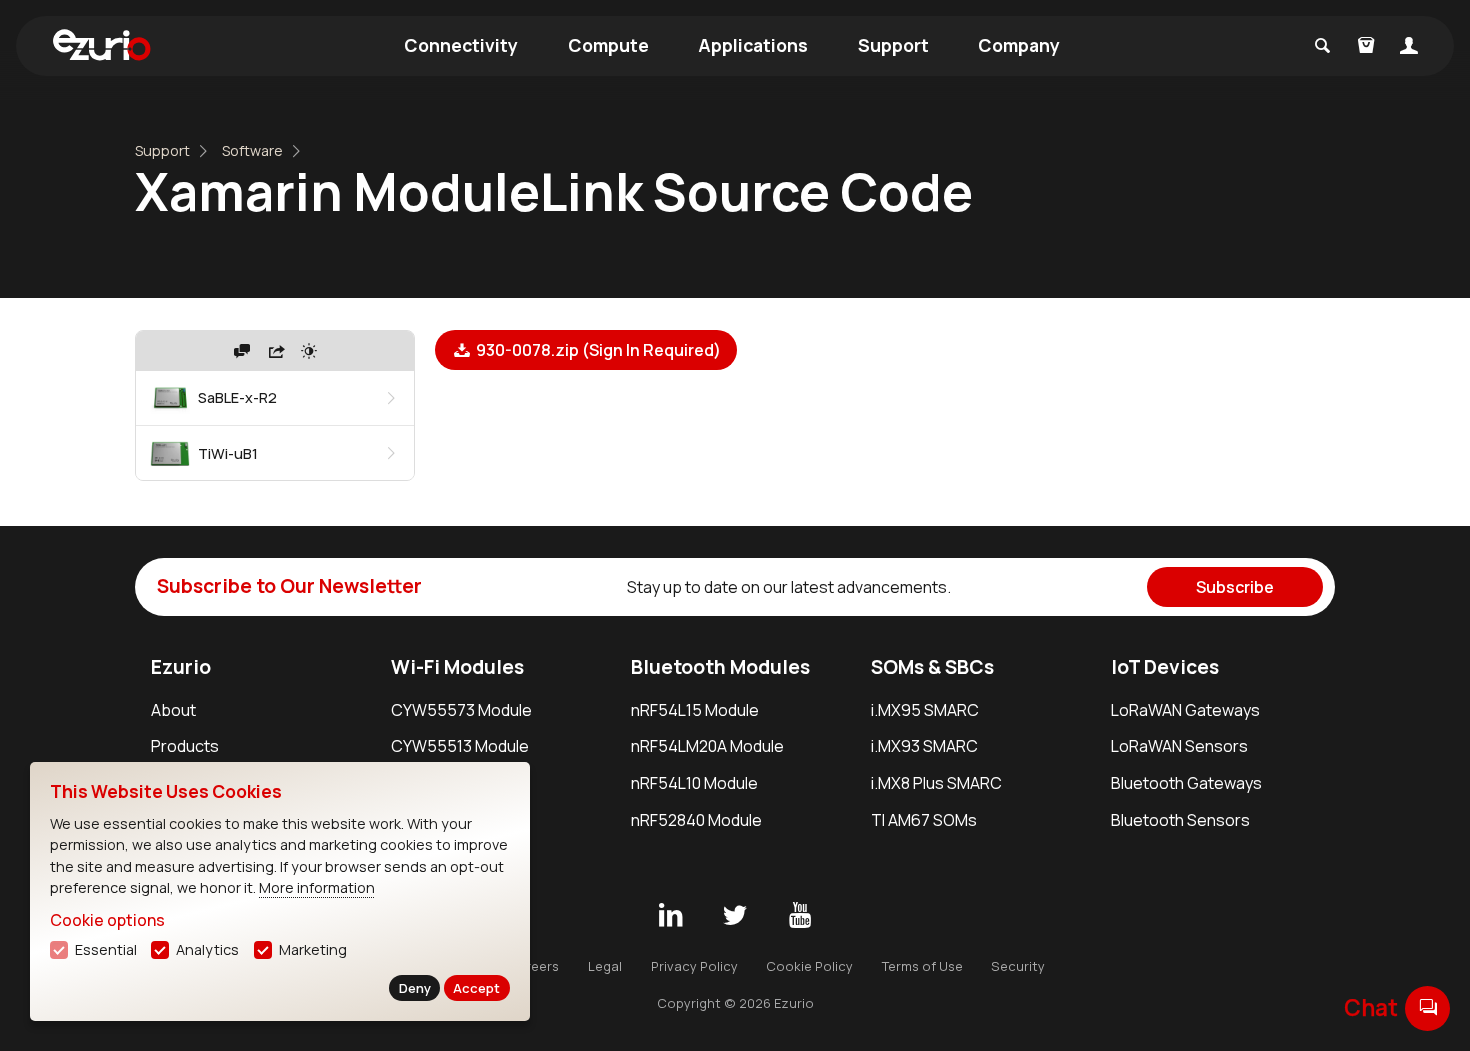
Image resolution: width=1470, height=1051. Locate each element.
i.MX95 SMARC (925, 710)
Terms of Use (922, 966)
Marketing (313, 949)
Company (1019, 45)
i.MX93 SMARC (924, 746)
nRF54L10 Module (694, 783)
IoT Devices (1165, 667)
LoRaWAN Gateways (1185, 710)
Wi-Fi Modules (457, 667)
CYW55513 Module (460, 746)
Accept (476, 988)
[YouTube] (800, 916)
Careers (533, 966)
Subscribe (1235, 587)
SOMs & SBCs (932, 667)
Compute (608, 45)
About (173, 710)
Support (893, 45)
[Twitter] (735, 916)
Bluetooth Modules (720, 667)
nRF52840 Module (696, 820)
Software (252, 150)
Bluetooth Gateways (1186, 783)
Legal (605, 966)
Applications (753, 45)
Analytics (207, 949)
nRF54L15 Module (695, 710)
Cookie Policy (809, 966)
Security (1018, 966)
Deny (415, 988)
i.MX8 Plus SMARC (936, 783)
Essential (106, 949)
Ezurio (181, 667)
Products (185, 746)
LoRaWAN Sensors (1179, 746)
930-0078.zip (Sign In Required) (597, 350)
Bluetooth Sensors (1180, 820)
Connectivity (461, 45)
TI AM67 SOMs (924, 820)
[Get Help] (242, 351)
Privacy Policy (694, 966)
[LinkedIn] (670, 916)
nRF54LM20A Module (707, 746)
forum (1428, 1007)
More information (317, 887)
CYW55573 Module (461, 710)
